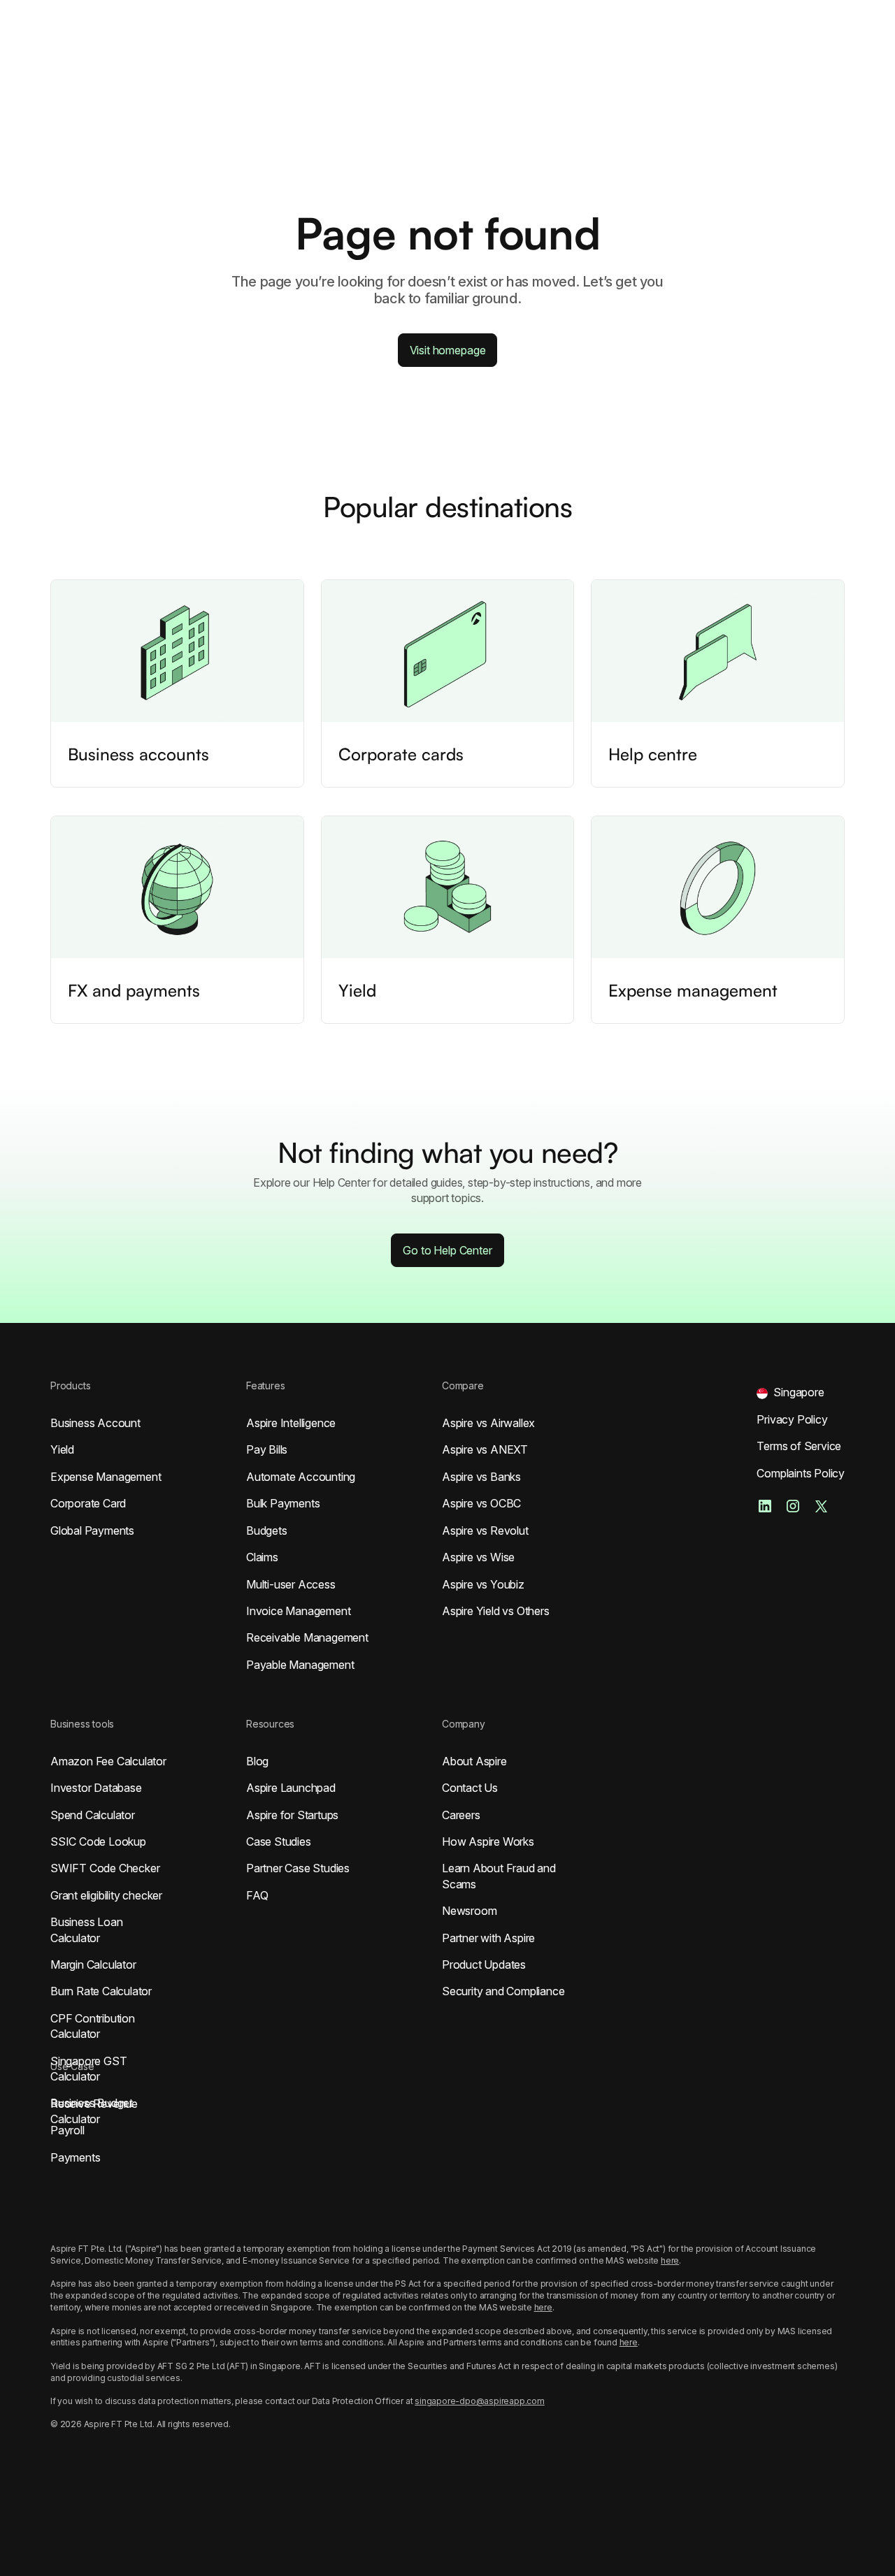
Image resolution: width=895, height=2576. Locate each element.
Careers (461, 1815)
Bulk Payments (283, 1503)
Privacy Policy (792, 1419)
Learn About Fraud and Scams (499, 1876)
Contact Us (470, 1788)
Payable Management (300, 1665)
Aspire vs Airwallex (488, 1423)
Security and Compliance (503, 1991)
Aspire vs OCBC (481, 1503)
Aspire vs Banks (481, 1477)
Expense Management (106, 1477)
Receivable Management (307, 1637)
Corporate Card (88, 1503)
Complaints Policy (801, 1473)
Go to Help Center (447, 1250)
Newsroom (469, 1911)
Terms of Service (799, 1446)
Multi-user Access (291, 1584)
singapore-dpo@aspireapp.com (480, 2401)
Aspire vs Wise (478, 1557)
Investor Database (96, 1788)
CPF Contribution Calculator (93, 2026)
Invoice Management (298, 1611)
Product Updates (484, 1964)
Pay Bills (267, 1449)
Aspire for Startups (292, 1815)
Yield (62, 1449)
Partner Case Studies (298, 1868)
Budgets (267, 1531)
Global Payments (92, 1531)
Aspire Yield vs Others (496, 1611)
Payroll (67, 2130)
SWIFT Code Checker (105, 1868)
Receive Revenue (94, 2104)
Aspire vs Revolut (485, 1531)
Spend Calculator (93, 1815)
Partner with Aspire (488, 1938)
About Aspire (474, 1761)
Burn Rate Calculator (101, 1991)
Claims (262, 1557)
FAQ (257, 1895)
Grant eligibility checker (106, 1895)
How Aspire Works (488, 1841)
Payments (75, 2157)
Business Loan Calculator (86, 1930)
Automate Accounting (301, 1477)
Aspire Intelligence (291, 1423)
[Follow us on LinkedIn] (765, 1506)
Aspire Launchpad (291, 1788)
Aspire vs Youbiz (483, 1584)
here (670, 2260)
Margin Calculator (93, 1964)
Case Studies (279, 1841)
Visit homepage (448, 350)
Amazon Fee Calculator (108, 1761)
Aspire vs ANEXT (485, 1449)
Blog (257, 1761)
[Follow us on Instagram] (793, 1506)
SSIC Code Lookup (98, 1841)
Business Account (95, 1423)
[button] (790, 1392)
